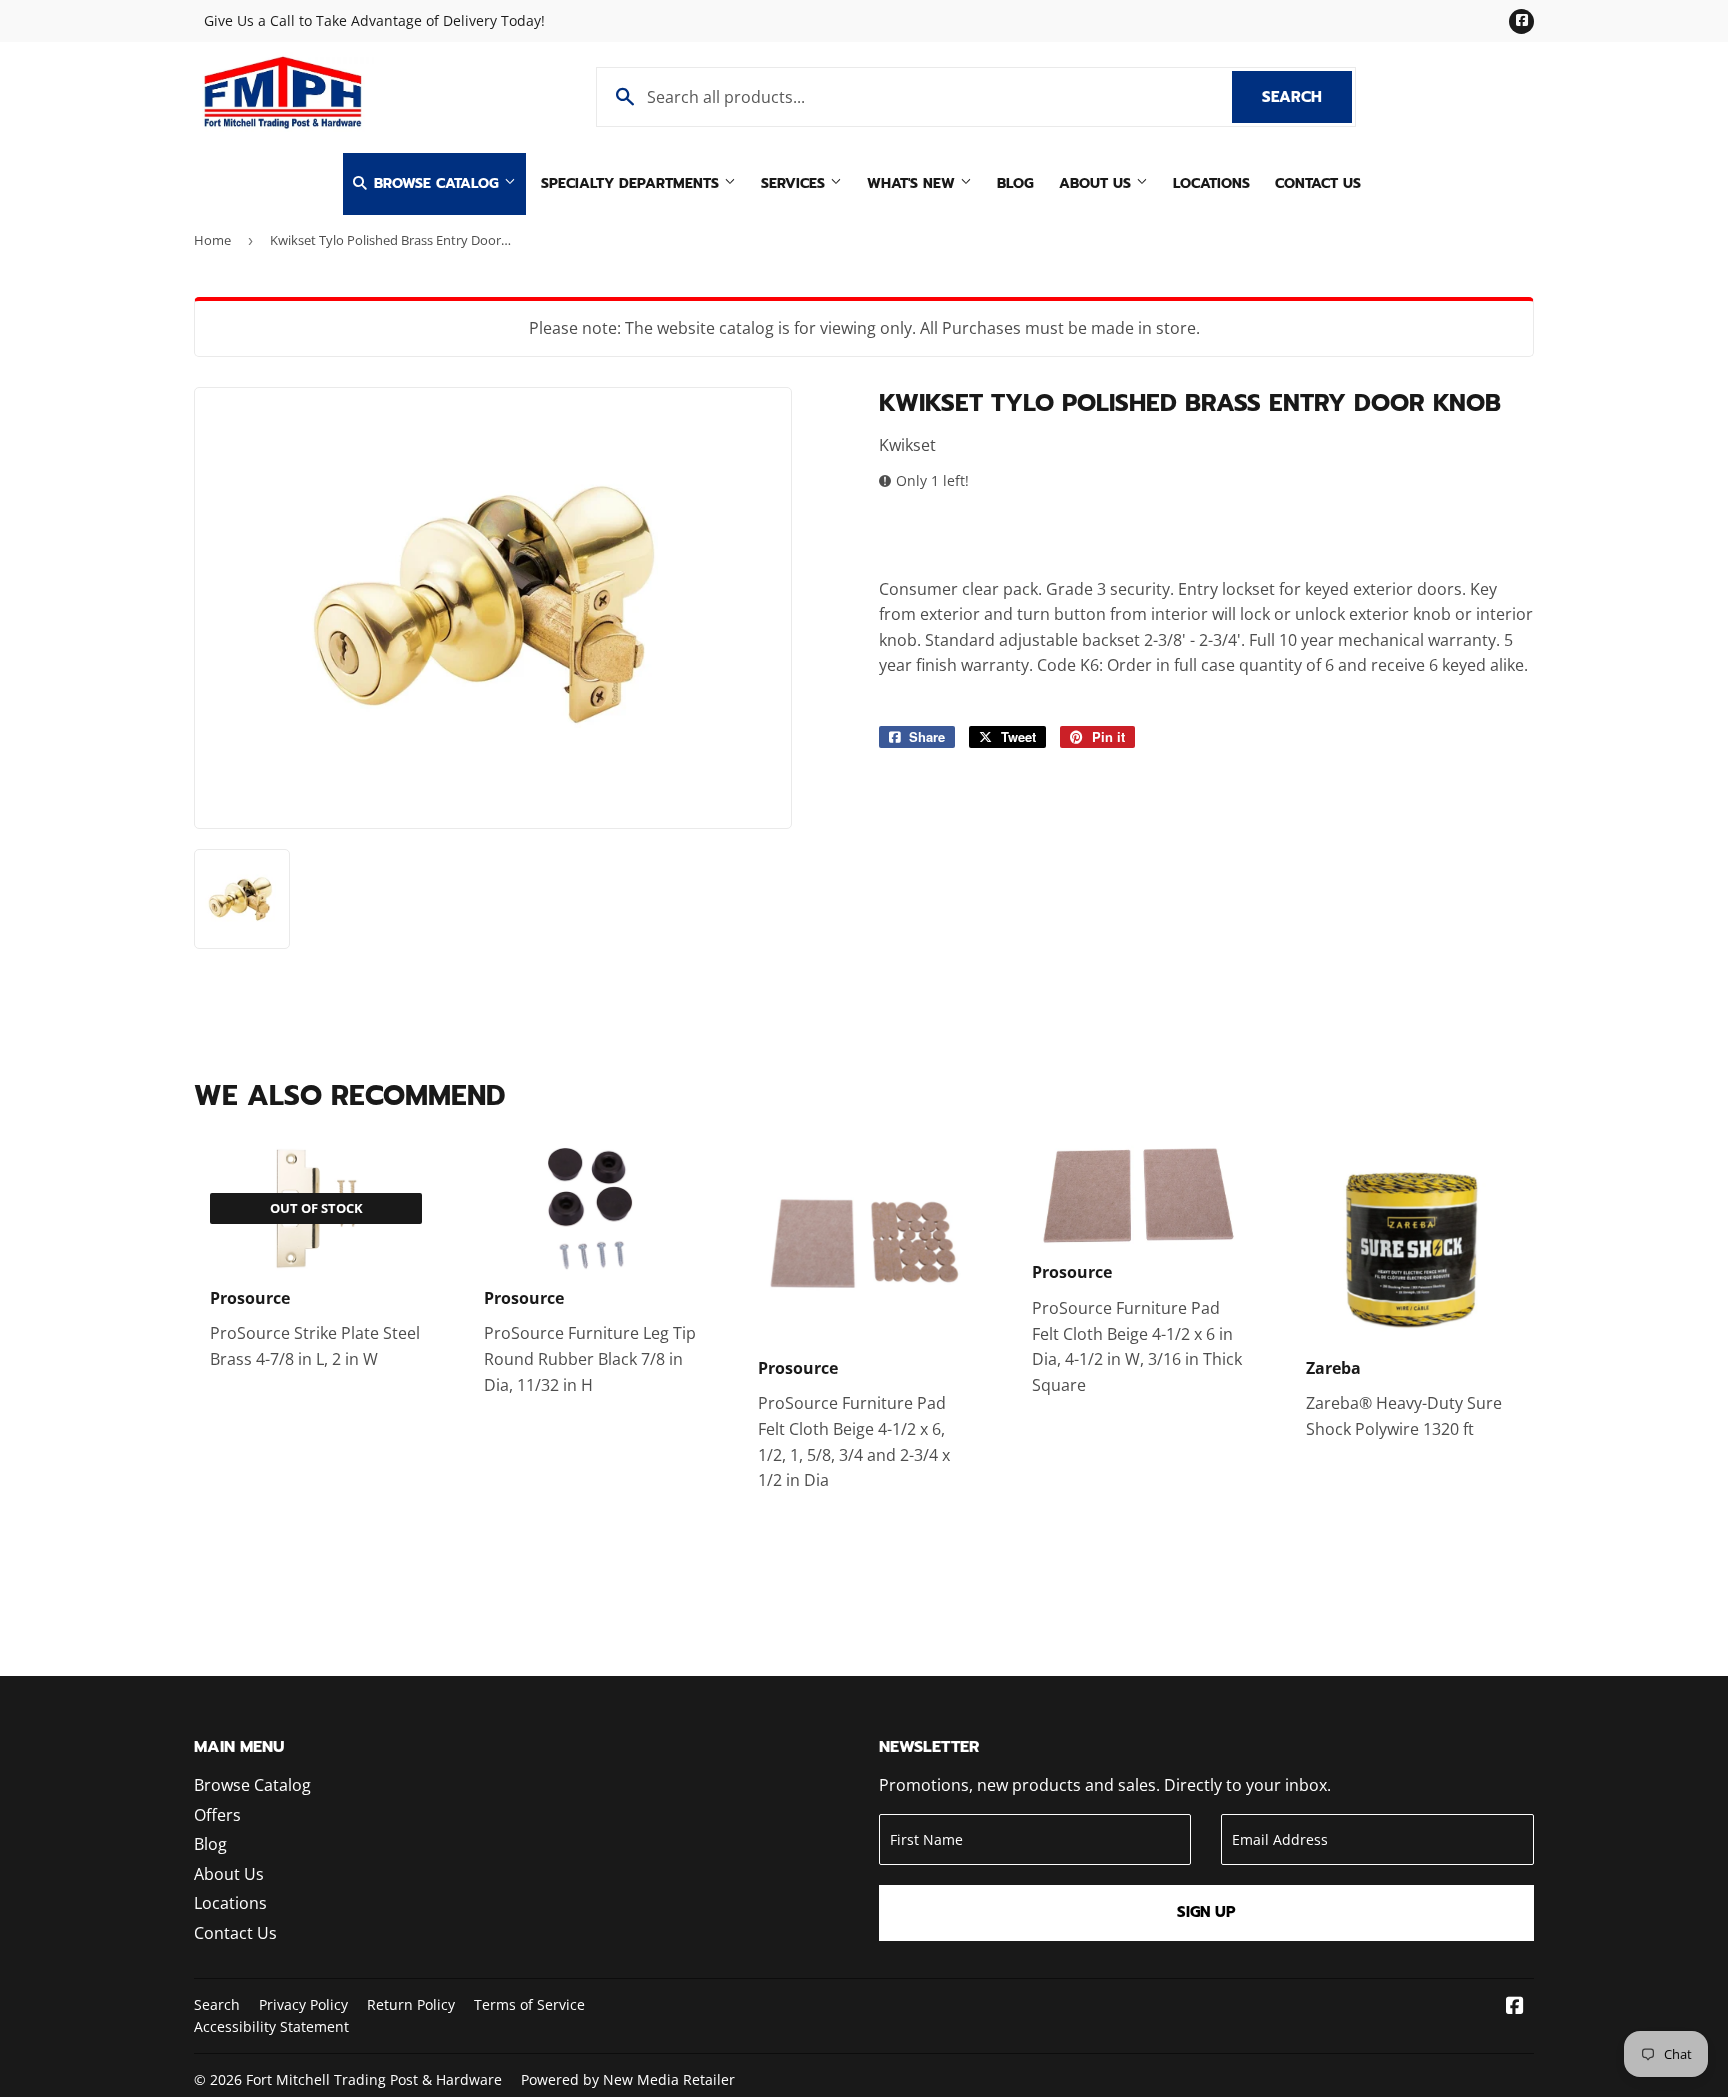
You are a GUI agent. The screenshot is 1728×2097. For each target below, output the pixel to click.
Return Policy (411, 2004)
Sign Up (1206, 1912)
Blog (1015, 183)
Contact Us (1318, 183)
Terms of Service (529, 2004)
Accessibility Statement (271, 2026)
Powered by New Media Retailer (628, 2079)
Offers (217, 1815)
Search (1307, 97)
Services (795, 183)
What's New (913, 183)
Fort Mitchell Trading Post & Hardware (374, 2079)
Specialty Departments (632, 183)
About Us (1097, 183)
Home (212, 240)
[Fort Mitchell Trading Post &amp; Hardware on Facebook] (1515, 2007)
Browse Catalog (436, 183)
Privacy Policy (303, 2004)
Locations (1211, 183)
